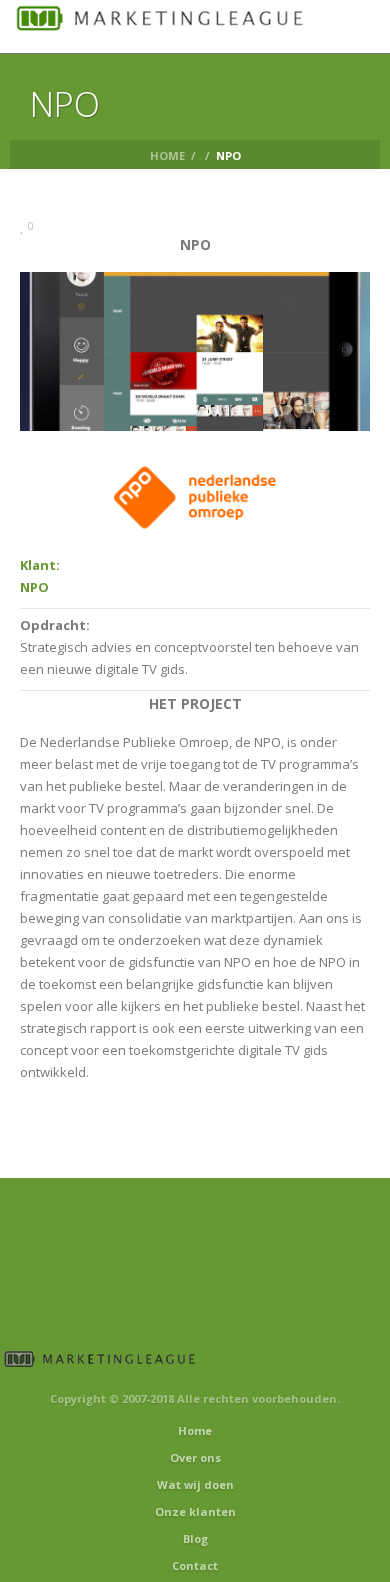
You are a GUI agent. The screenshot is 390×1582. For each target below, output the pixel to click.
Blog (195, 1538)
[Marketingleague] (160, 25)
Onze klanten (195, 1511)
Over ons (195, 1457)
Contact (195, 1565)
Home (167, 155)
